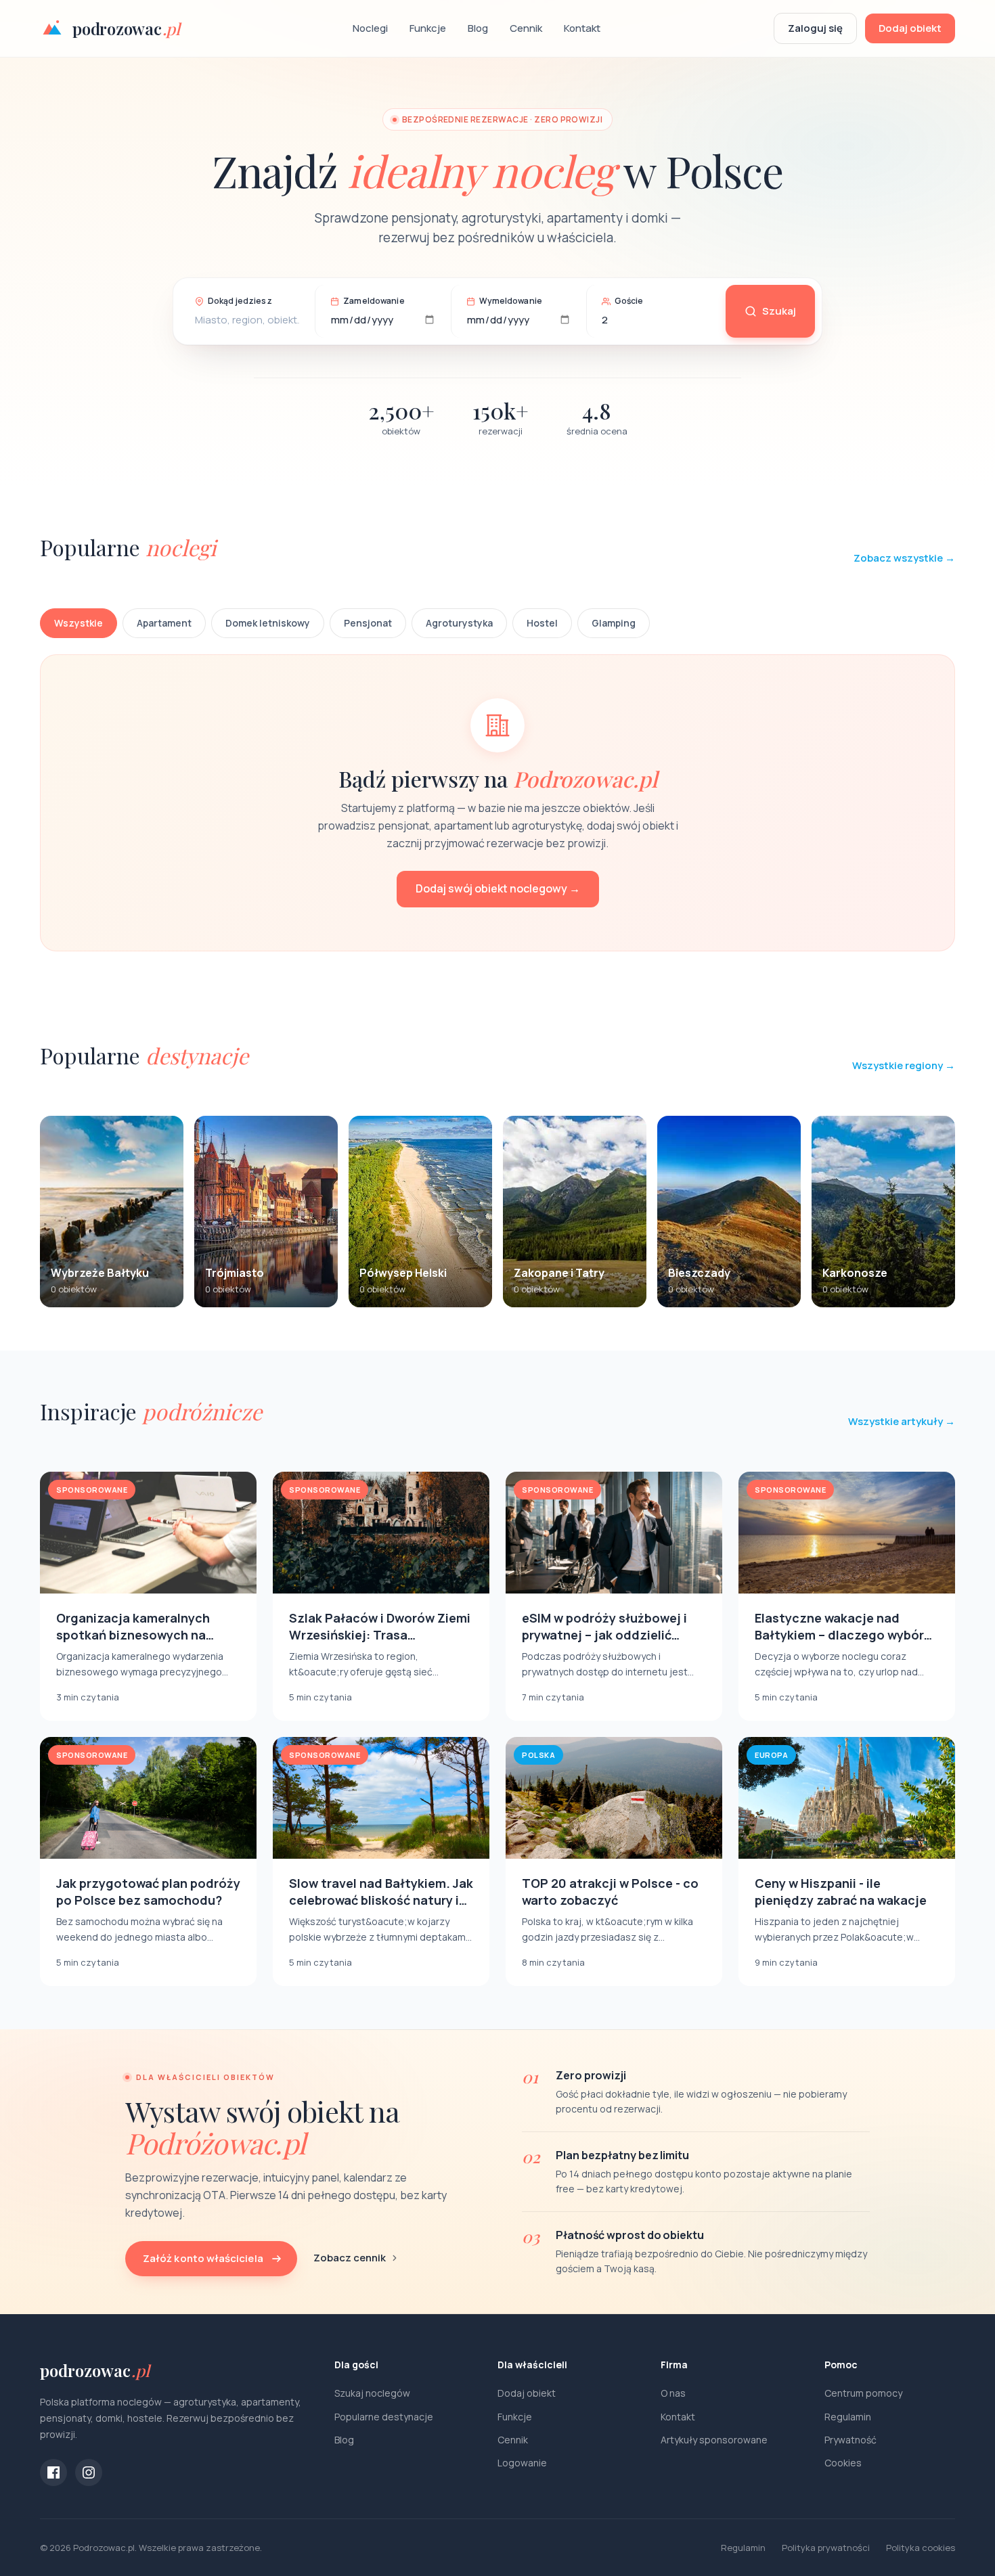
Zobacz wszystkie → (904, 558)
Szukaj (779, 311)
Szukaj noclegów (372, 2393)
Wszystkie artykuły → (902, 1421)
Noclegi (370, 28)
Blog (478, 28)
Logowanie (522, 2463)
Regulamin (848, 2417)
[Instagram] (89, 2472)
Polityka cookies (921, 2548)
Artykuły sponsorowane (714, 2440)
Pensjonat (368, 623)
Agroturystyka (459, 623)
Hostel (542, 623)
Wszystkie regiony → (904, 1065)
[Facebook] (53, 2472)
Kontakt (582, 28)
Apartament (164, 623)
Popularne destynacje (384, 2417)
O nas (673, 2393)
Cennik (526, 28)
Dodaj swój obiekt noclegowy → (498, 888)
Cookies (843, 2463)
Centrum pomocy (863, 2393)
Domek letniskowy (268, 623)
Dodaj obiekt (910, 28)
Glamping (614, 623)
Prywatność (850, 2440)
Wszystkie (79, 623)
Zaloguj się (815, 28)
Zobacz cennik (350, 2258)
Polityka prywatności (826, 2548)
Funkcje (428, 28)
